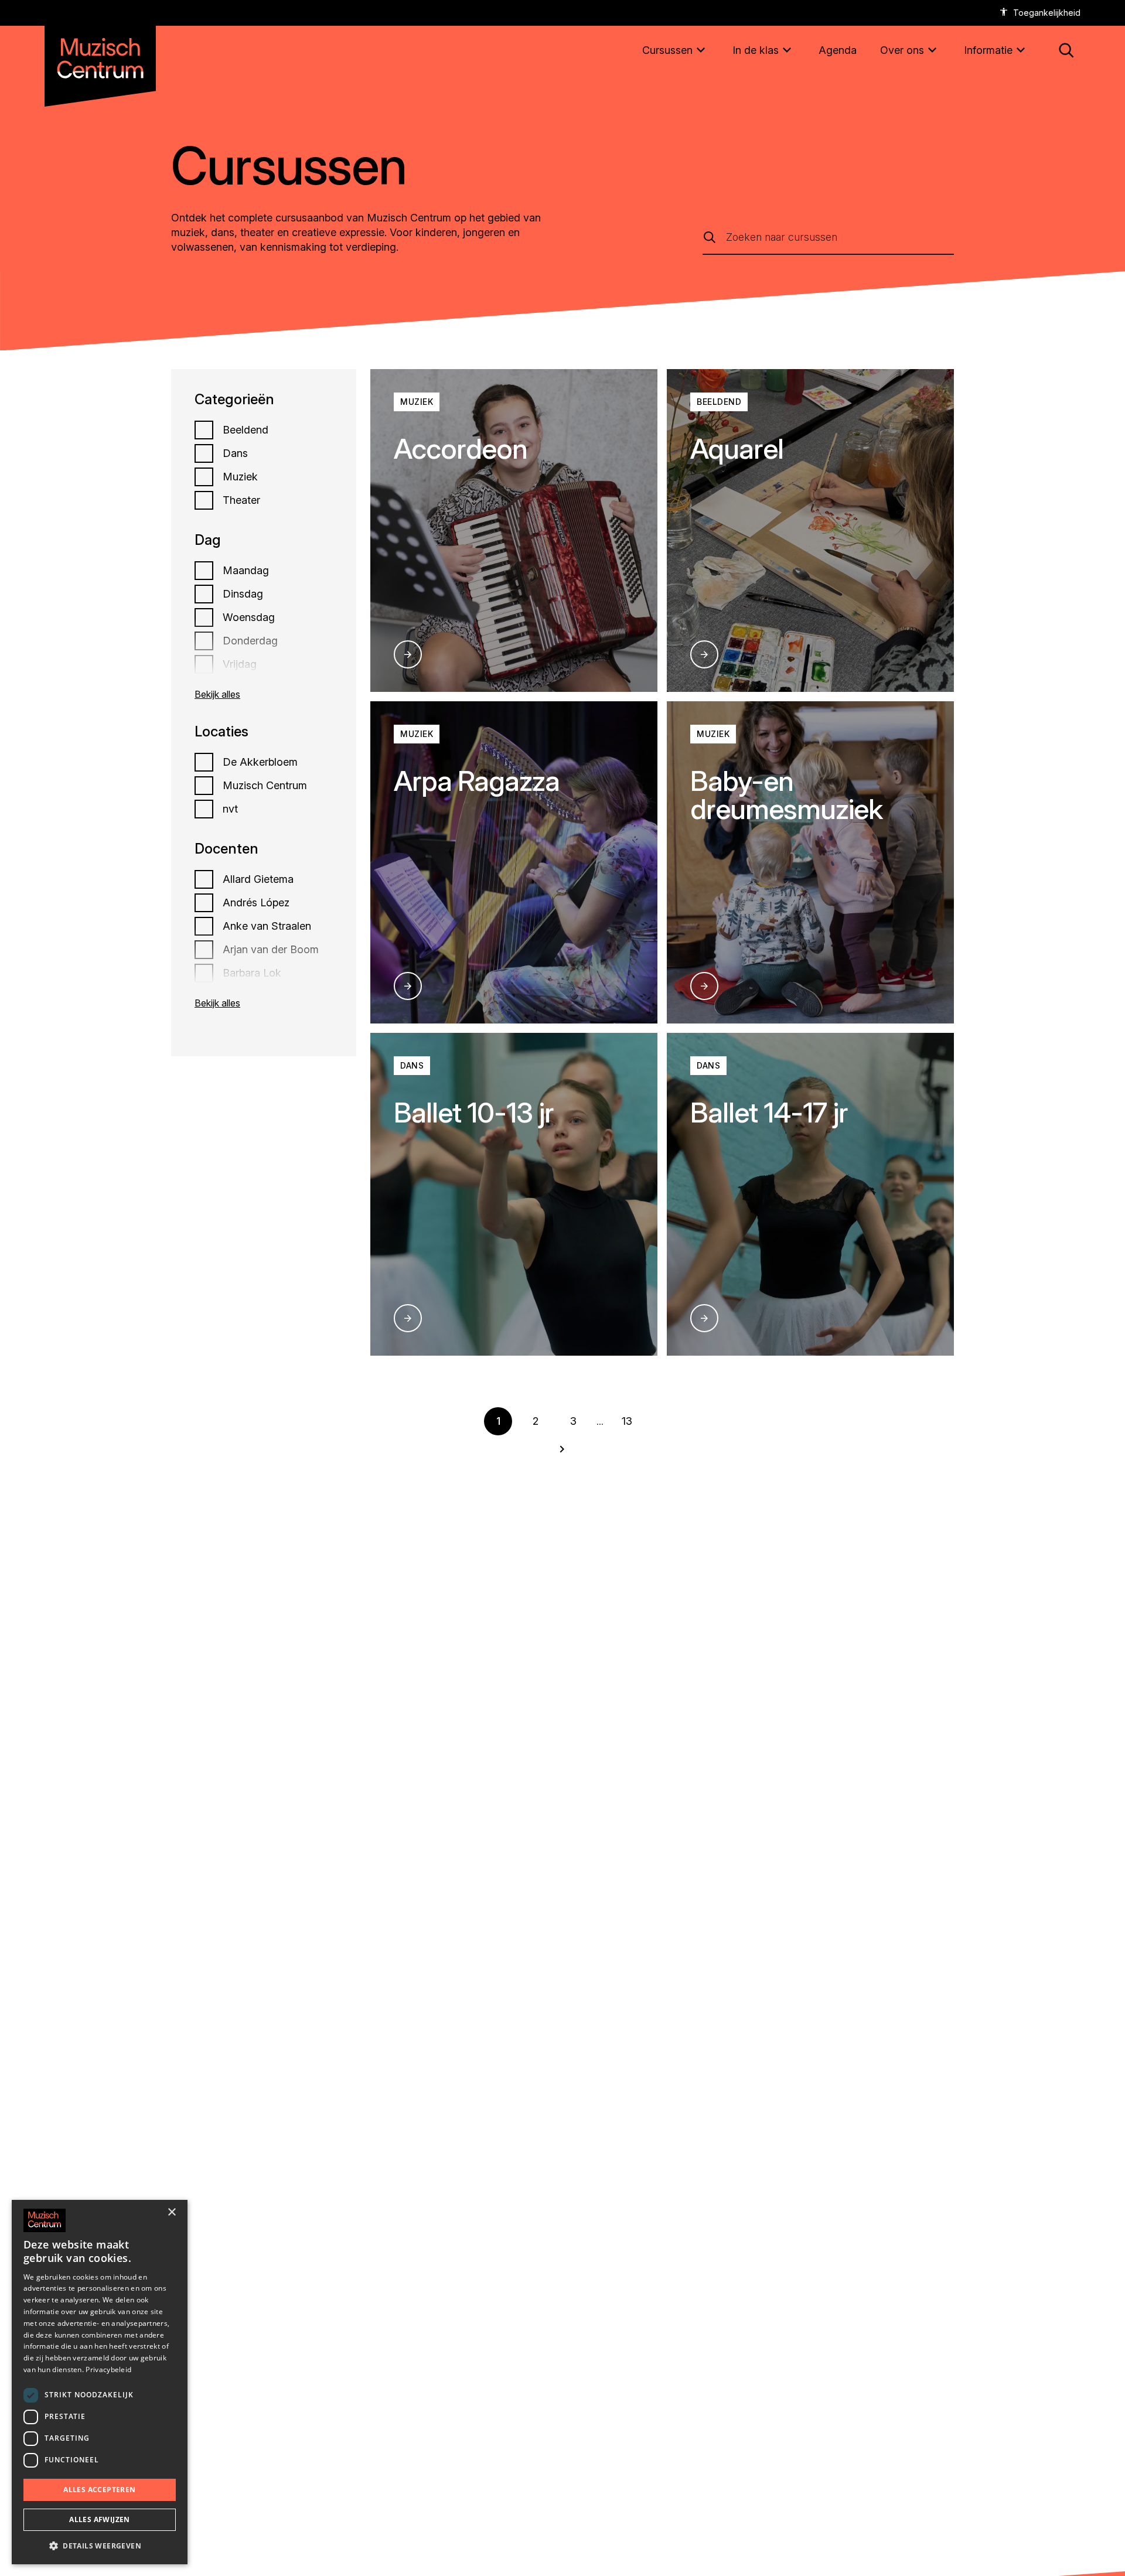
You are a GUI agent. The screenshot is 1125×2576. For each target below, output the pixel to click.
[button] (100, 2546)
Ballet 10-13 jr (474, 1112)
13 (627, 1421)
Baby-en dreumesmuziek (787, 795)
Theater (241, 500)
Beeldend (246, 430)
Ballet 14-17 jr (769, 1112)
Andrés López (256, 903)
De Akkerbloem (260, 762)
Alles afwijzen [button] (100, 2519)
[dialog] (100, 2382)
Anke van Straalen (267, 926)
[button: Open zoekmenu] (1066, 50)
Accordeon (461, 448)
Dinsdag (243, 594)
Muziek (240, 477)
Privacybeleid (108, 2369)
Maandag (246, 571)
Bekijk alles (217, 694)
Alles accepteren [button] (99, 2490)
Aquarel (737, 448)
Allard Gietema (258, 879)
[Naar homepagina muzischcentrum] (100, 54)
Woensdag (249, 617)
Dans (235, 453)
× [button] (171, 2212)
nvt (230, 809)
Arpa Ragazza (477, 781)
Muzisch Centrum (265, 786)
